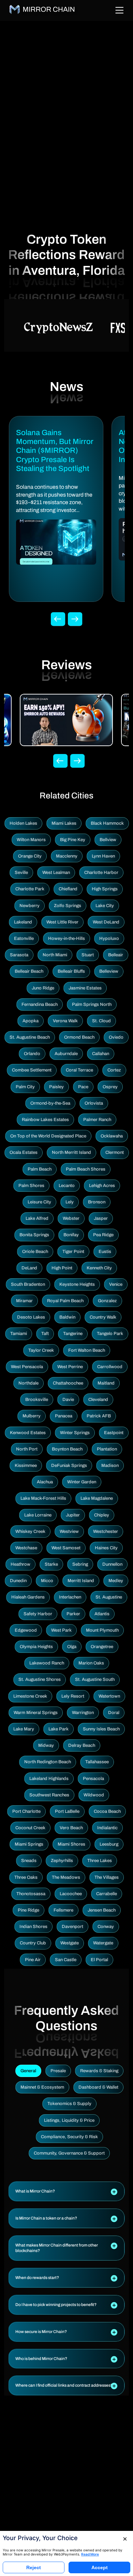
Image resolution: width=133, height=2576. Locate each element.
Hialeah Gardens (28, 1597)
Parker (73, 1614)
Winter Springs (75, 1433)
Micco (47, 1581)
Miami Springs (29, 1844)
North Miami (55, 955)
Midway (46, 1745)
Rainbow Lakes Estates (45, 1120)
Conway (106, 1927)
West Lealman (56, 873)
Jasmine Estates (85, 988)
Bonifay (71, 1235)
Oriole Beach (35, 1252)
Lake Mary (24, 1729)
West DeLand (106, 922)
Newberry (29, 906)
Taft (45, 1334)
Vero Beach (71, 1828)
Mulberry (32, 1416)
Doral (114, 1713)
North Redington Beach (48, 1762)
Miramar (24, 1301)
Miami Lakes (64, 823)
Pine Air (33, 1960)
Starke (51, 1564)
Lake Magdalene (97, 1498)
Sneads (29, 1861)
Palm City (25, 1087)
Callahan (101, 1054)
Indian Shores (33, 1927)
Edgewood (26, 1630)
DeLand (29, 1268)
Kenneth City (99, 1268)
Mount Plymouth (102, 1630)
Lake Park (58, 1729)
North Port (27, 1449)
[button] (66, 2191)
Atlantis (102, 1614)
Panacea (64, 1416)
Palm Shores (31, 1186)
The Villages (107, 1877)
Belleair (116, 955)
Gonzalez (107, 1301)
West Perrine (70, 1367)
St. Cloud (101, 1021)
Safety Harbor (38, 1614)
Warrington (83, 1713)
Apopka (31, 1021)
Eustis (105, 1252)
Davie (68, 1400)
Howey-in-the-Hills (66, 939)
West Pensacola (27, 1367)
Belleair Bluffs (71, 971)
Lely (70, 1202)
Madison (110, 1466)
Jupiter (73, 1515)
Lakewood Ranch (47, 1663)
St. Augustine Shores (40, 1680)
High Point (62, 1268)
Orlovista (94, 1103)
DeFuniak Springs (69, 1466)
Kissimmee (26, 1466)
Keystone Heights (77, 1284)
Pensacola (93, 1779)
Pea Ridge (103, 1235)
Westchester (106, 1532)
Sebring (80, 1564)
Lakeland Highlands (49, 1779)
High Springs (105, 889)
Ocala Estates (24, 1152)
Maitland (106, 1383)
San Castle (66, 1960)
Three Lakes (100, 1861)
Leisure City (39, 1202)
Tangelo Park (110, 1334)
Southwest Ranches (49, 1795)
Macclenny (67, 856)
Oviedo (116, 1037)
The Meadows (66, 1877)
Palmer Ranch (97, 1120)
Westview (69, 1532)
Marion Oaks (91, 1663)
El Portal (99, 1960)
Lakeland (23, 922)
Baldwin (67, 1317)
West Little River (62, 922)
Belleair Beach (29, 971)
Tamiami (19, 1334)
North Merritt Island (71, 1152)
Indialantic (107, 1828)
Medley (116, 1581)
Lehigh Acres (102, 1186)
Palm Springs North (92, 1004)
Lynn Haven (103, 856)
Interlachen (70, 1597)
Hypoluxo (109, 939)
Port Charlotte (26, 1811)
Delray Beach (82, 1745)
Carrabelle (107, 1894)
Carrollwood (110, 1367)
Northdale (28, 1383)
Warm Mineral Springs (36, 1713)
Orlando (32, 1054)
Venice (116, 1284)
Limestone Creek (30, 1696)
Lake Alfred (37, 1218)
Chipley (102, 1515)
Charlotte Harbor (101, 873)
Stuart (88, 955)
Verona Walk (65, 1021)
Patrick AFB (99, 1416)
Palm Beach (40, 1169)
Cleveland (98, 1400)
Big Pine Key (73, 840)
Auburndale (66, 1054)
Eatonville (24, 939)
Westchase (26, 1548)
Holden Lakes (23, 823)
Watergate (103, 1943)
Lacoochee (71, 1894)
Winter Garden (82, 1482)
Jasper (101, 1218)
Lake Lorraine (38, 1515)
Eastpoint (114, 1433)
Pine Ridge (28, 1910)
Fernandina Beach (40, 1004)
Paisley (56, 1087)
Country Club (33, 1943)
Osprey (110, 1087)
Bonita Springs (34, 1235)
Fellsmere (63, 1910)
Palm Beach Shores (86, 1169)
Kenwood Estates (28, 1433)
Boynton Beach (67, 1449)
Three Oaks (26, 1877)
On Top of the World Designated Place (48, 1136)
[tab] (66, 2191)
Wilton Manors (31, 840)
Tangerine (73, 1334)
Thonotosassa (31, 1894)
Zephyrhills (62, 1861)
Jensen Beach (102, 1910)
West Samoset (66, 1548)
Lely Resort (73, 1696)
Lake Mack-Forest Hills (43, 1498)
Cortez (114, 1070)
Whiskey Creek (30, 1532)
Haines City (106, 1548)
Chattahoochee (68, 1383)
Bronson (97, 1202)
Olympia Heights (36, 1647)
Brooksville (37, 1400)
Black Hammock (107, 823)
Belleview (109, 971)
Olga (72, 1647)
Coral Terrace (79, 1070)
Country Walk (103, 1317)
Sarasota (19, 955)
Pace (83, 1087)
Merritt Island (81, 1581)
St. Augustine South (95, 1680)
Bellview (108, 840)
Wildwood (94, 1795)
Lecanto (67, 1186)
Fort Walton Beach (87, 1350)
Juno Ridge (43, 988)
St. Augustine (109, 1597)
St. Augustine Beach (30, 1037)
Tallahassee (97, 1762)
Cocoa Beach (107, 1811)
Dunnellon (112, 1564)
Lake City (105, 906)
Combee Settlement (32, 1070)
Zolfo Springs (68, 906)
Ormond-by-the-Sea (50, 1103)
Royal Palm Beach (65, 1301)
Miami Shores (71, 1844)
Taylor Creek (41, 1350)
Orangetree (102, 1647)
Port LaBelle (67, 1811)
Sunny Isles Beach (101, 1729)
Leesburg (109, 1844)
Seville (21, 873)
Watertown (109, 1696)
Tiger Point (73, 1252)
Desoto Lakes (31, 1317)
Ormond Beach (79, 1037)
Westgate (70, 1943)
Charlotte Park (30, 889)
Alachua (45, 1482)
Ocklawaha (112, 1136)
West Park (61, 1630)
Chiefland (68, 889)
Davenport (72, 1927)
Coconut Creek (30, 1828)
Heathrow (20, 1564)
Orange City (30, 856)
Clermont (115, 1152)
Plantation (107, 1449)
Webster (71, 1218)
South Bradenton (28, 1284)
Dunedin (18, 1581)
